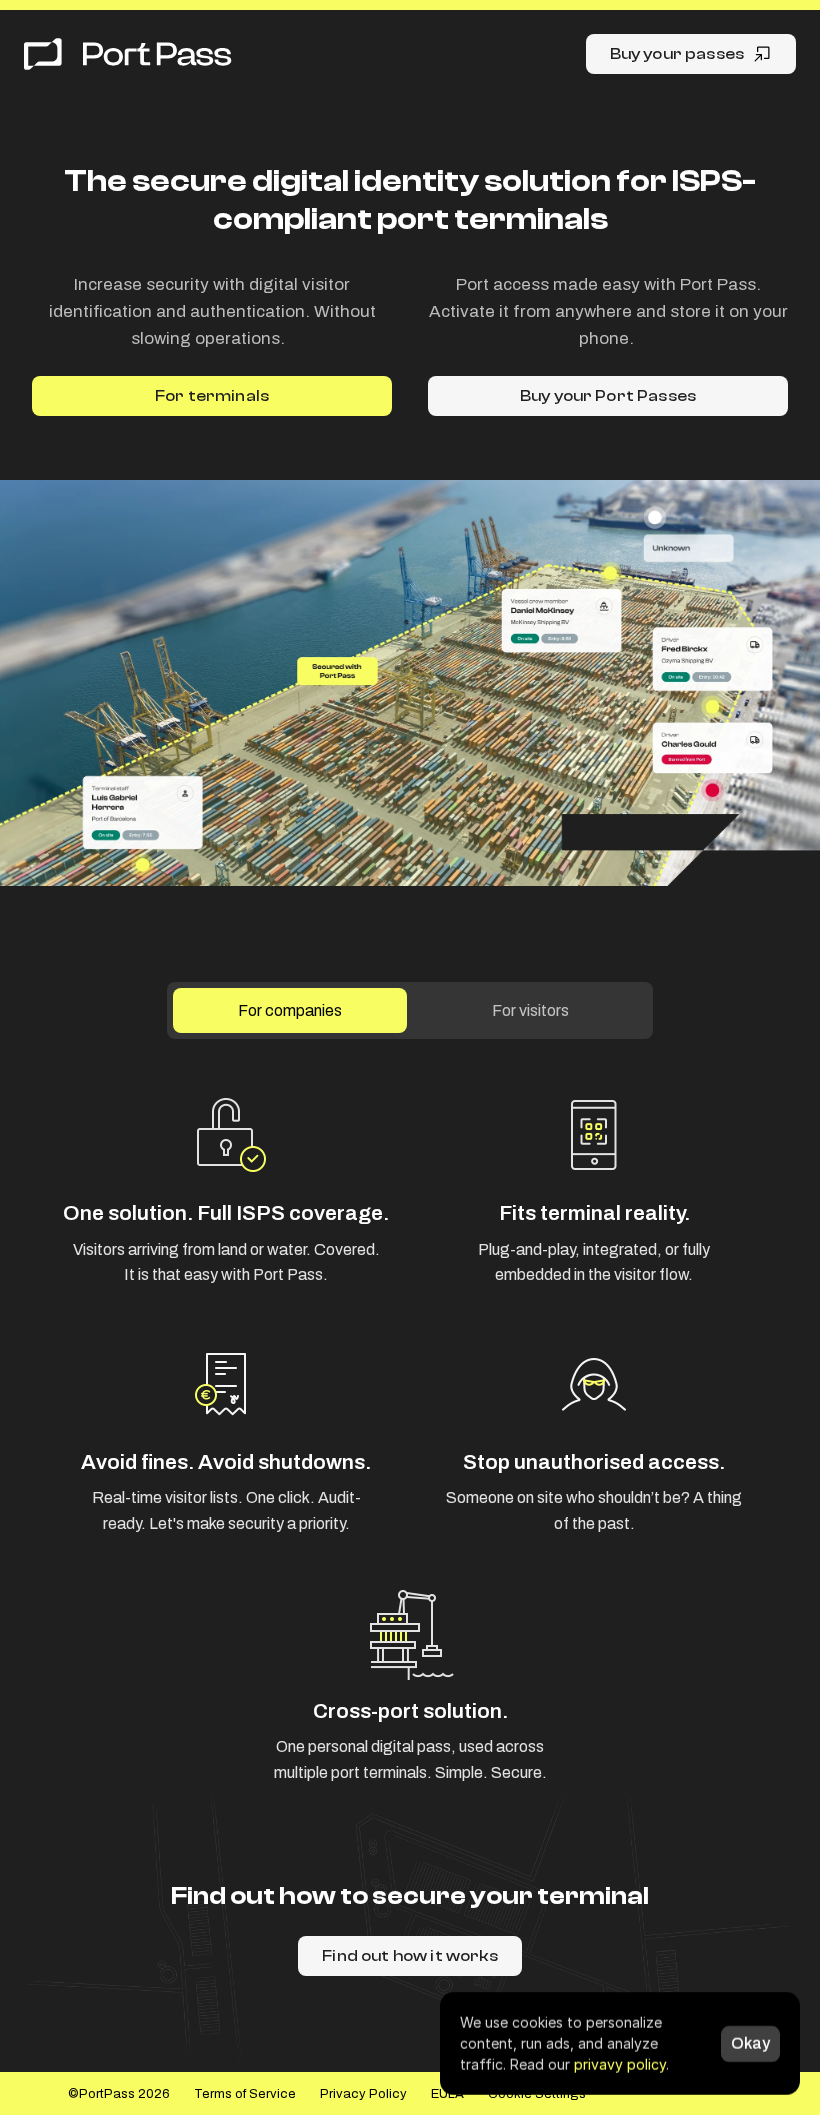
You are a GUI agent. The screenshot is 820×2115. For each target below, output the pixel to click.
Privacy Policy (363, 2093)
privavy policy (620, 2064)
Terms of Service (245, 2093)
